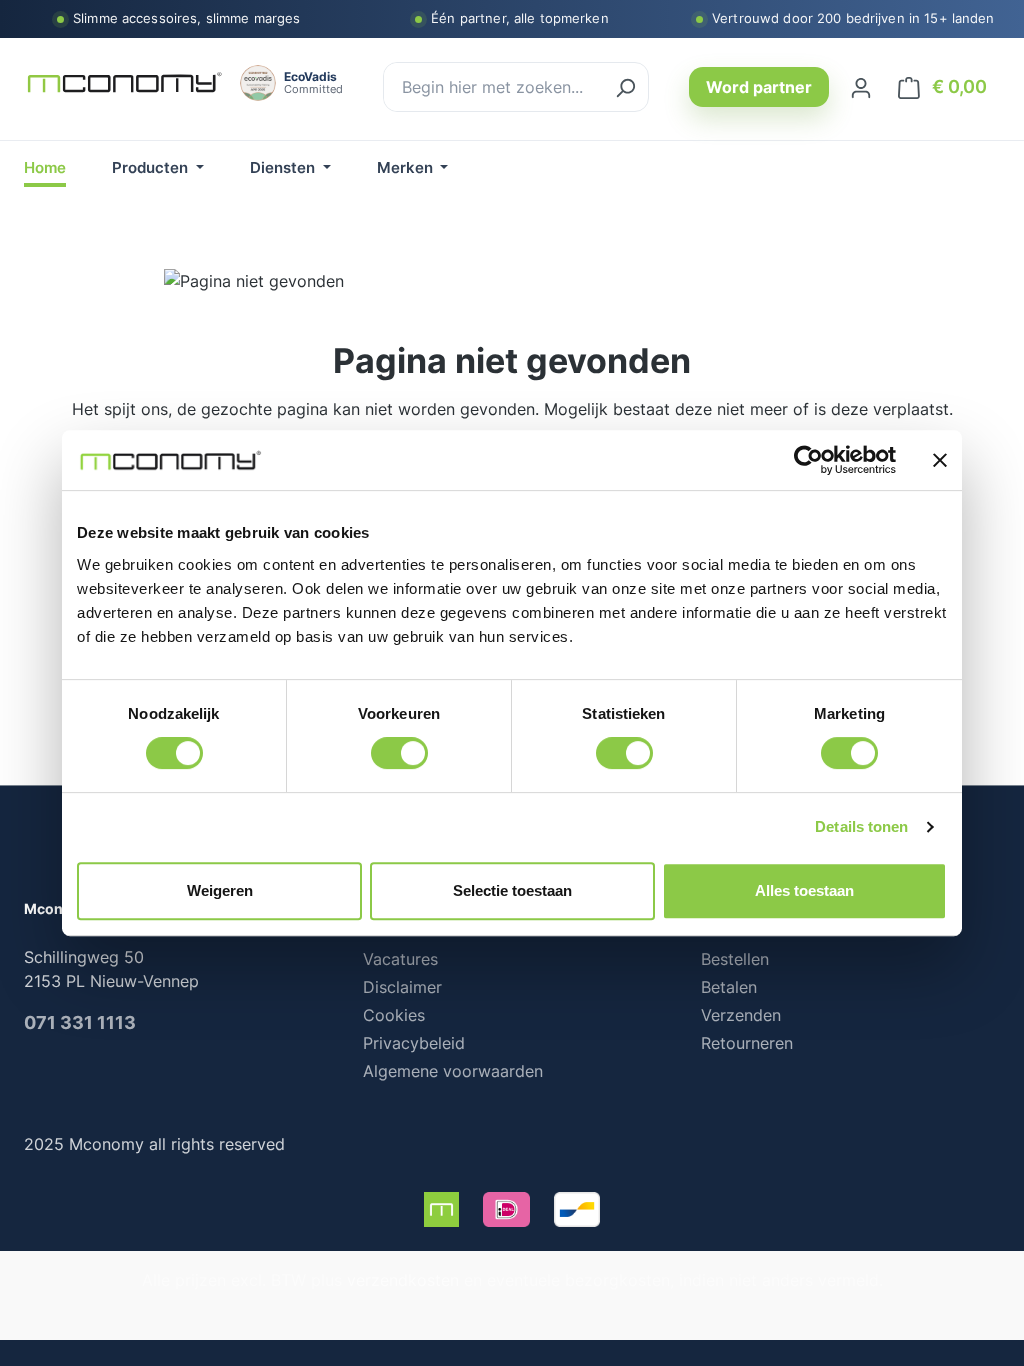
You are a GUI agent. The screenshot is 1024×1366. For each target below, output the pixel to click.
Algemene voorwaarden (453, 1071)
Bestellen (735, 959)
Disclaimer (402, 987)
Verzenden (741, 1015)
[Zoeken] (625, 87)
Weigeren (220, 890)
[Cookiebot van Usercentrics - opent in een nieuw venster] (808, 460)
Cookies (394, 1015)
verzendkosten (403, 1280)
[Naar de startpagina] (124, 83)
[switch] (399, 753)
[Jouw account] (861, 87)
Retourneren (747, 1043)
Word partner (759, 87)
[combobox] (493, 87)
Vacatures (400, 959)
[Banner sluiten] (940, 460)
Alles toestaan (804, 890)
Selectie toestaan (512, 890)
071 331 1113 (80, 1022)
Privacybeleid (414, 1043)
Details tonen (861, 826)
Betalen (729, 987)
